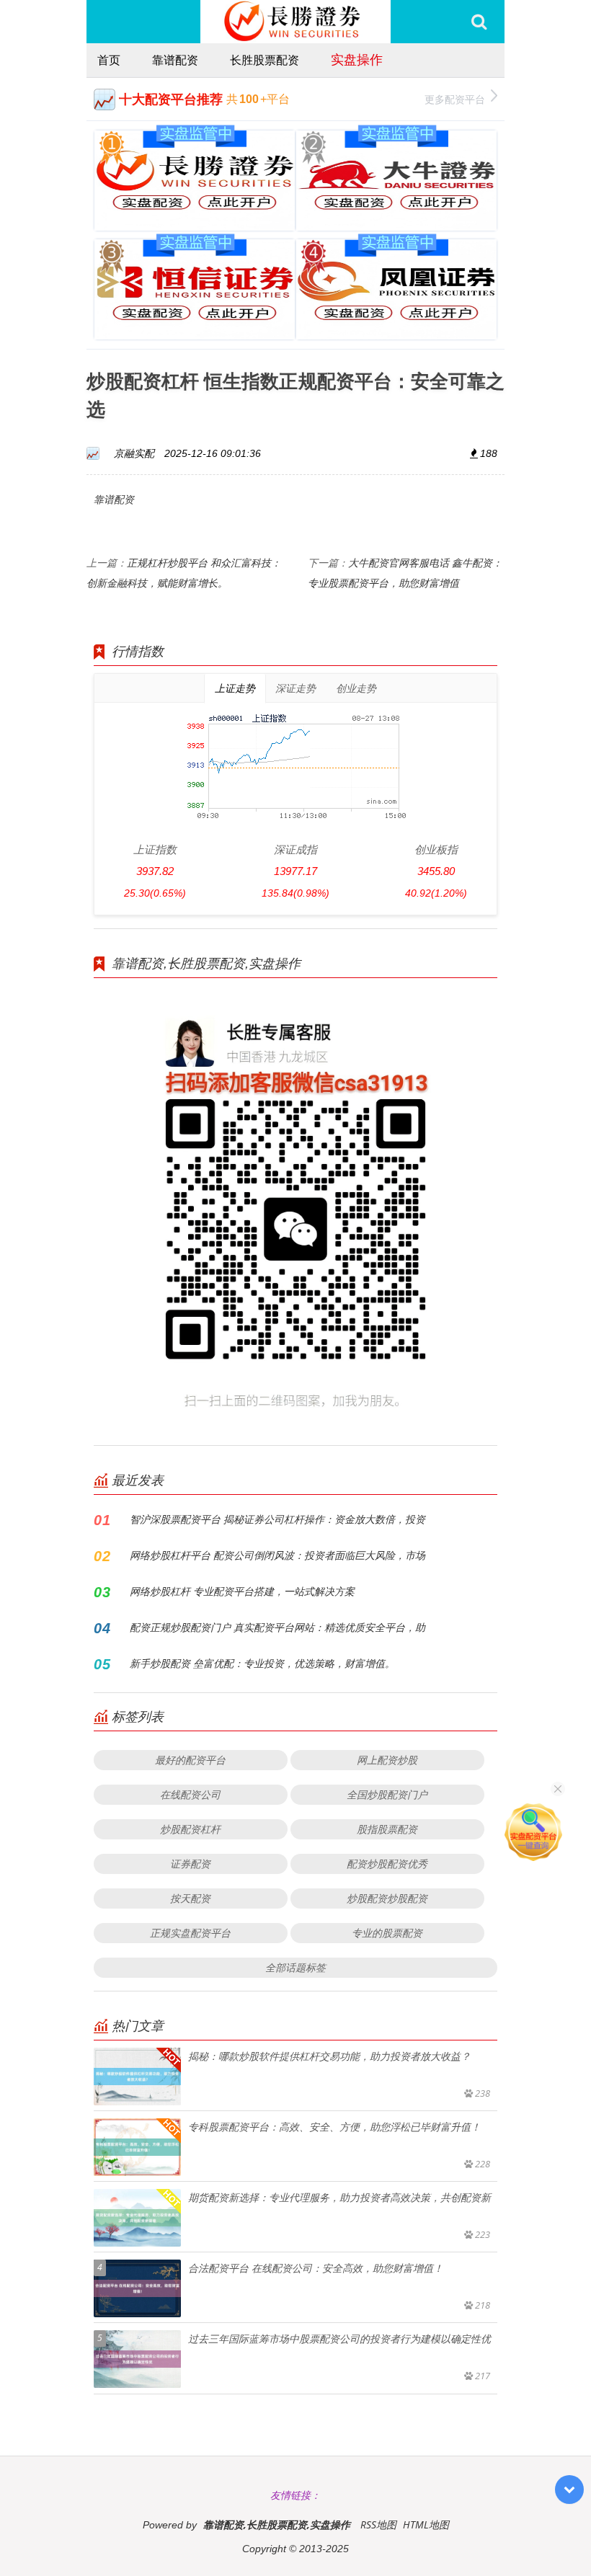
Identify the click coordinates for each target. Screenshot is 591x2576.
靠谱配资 (175, 60)
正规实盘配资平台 (190, 1933)
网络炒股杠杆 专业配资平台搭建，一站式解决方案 (242, 1591)
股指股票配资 (387, 1829)
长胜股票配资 (265, 60)
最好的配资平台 (190, 1760)
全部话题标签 (295, 1967)
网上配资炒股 (387, 1760)
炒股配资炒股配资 (387, 1898)
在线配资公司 (190, 1794)
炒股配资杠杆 (190, 1829)
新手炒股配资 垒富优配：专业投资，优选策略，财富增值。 (262, 1663)
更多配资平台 (455, 99)
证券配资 (190, 1864)
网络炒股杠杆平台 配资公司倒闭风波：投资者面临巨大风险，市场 (277, 1555)
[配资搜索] (479, 22)
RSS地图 (378, 2524)
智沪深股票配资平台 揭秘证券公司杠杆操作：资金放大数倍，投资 (277, 1519)
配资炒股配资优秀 (387, 1864)
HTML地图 (426, 2524)
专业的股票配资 (387, 1933)
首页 (109, 60)
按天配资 (190, 1898)
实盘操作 (357, 59)
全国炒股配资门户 (387, 1794)
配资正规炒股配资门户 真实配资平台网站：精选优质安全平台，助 (277, 1627)
